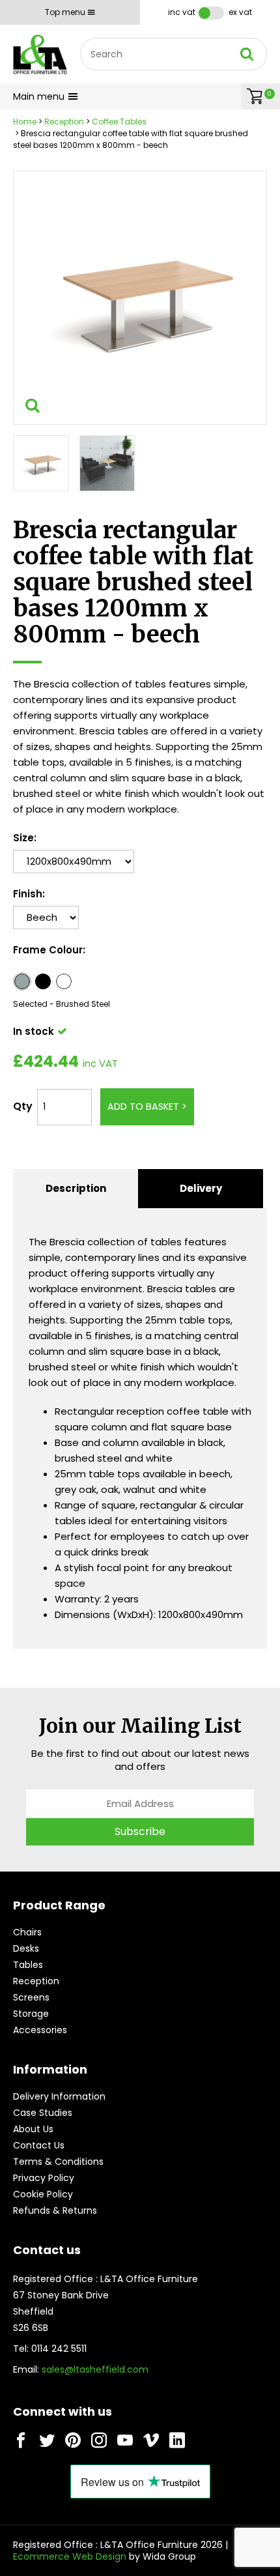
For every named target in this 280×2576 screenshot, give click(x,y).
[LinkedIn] (177, 2440)
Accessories (40, 2030)
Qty (23, 1106)
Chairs (27, 1932)
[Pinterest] (73, 2440)
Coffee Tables (119, 122)
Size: (25, 838)
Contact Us (39, 2145)
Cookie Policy (43, 2194)
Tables (28, 1965)
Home (25, 122)
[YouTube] (125, 2440)
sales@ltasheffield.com (95, 2369)
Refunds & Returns (55, 2210)
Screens (31, 1997)
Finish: (29, 894)
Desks (26, 1948)
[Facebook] (21, 2440)
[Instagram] (99, 2440)
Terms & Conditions (58, 2162)
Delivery (201, 1188)
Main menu (39, 96)
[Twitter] (47, 2440)
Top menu (65, 12)
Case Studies (43, 2113)
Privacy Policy (44, 2178)
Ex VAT (240, 12)
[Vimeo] (151, 2440)
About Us (33, 2129)
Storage (31, 2014)
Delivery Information (59, 2096)
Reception (64, 122)
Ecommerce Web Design (70, 2556)
